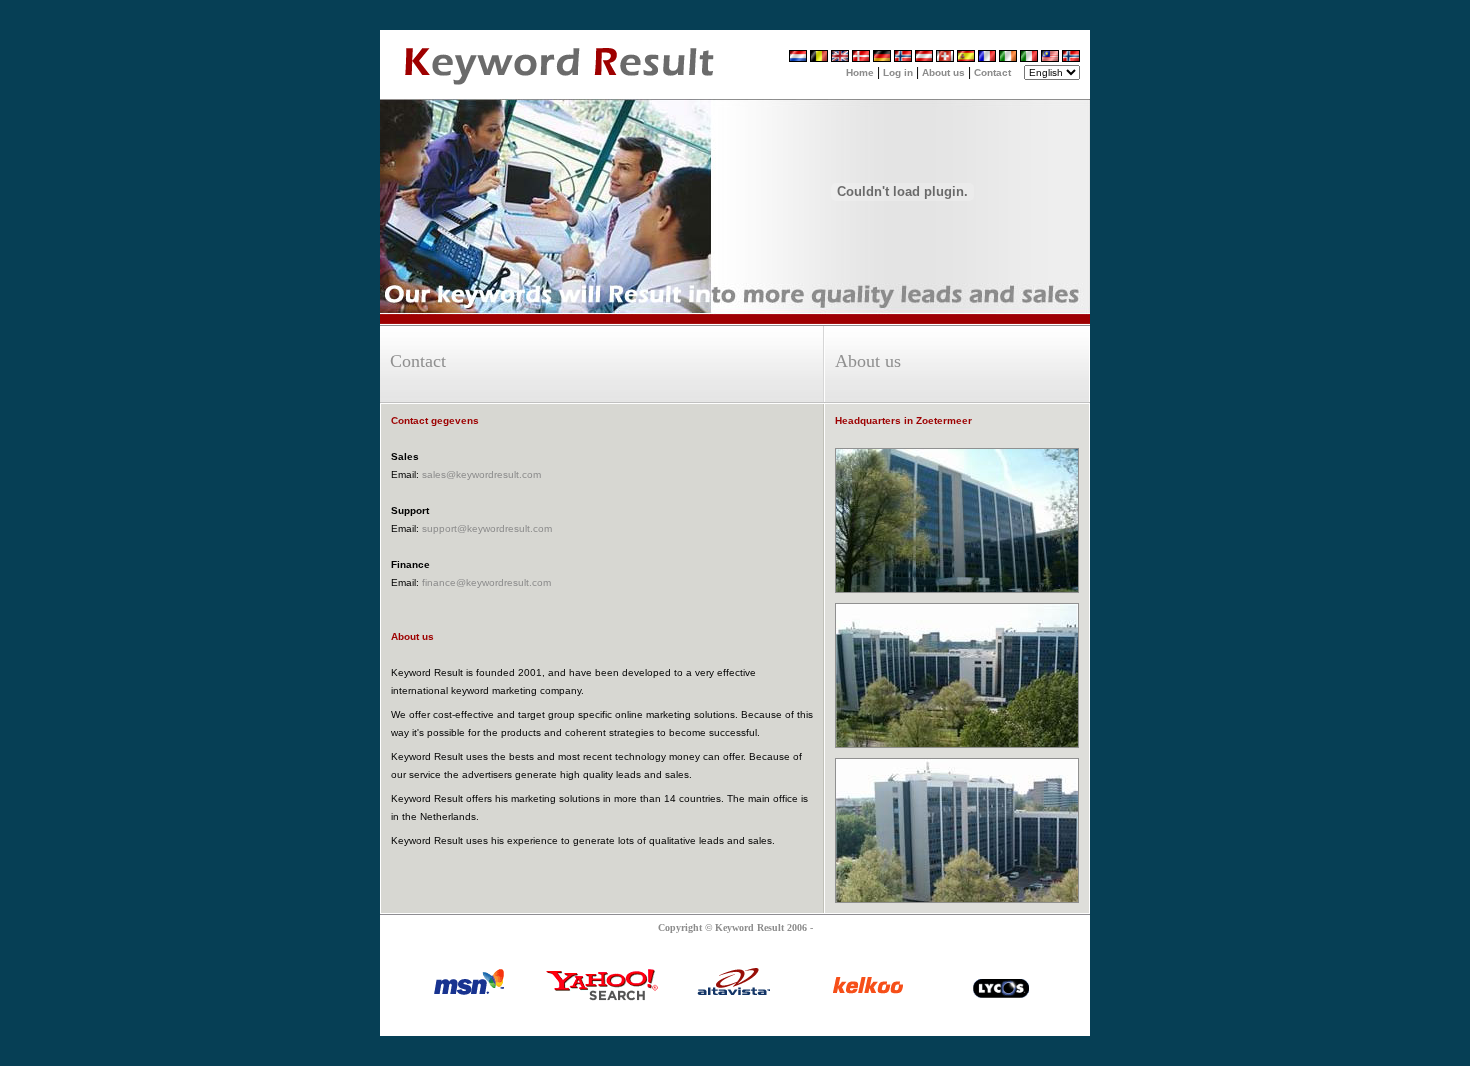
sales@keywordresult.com (481, 474)
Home (860, 72)
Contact (992, 72)
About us (943, 72)
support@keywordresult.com (487, 528)
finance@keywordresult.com (486, 582)
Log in (898, 72)
